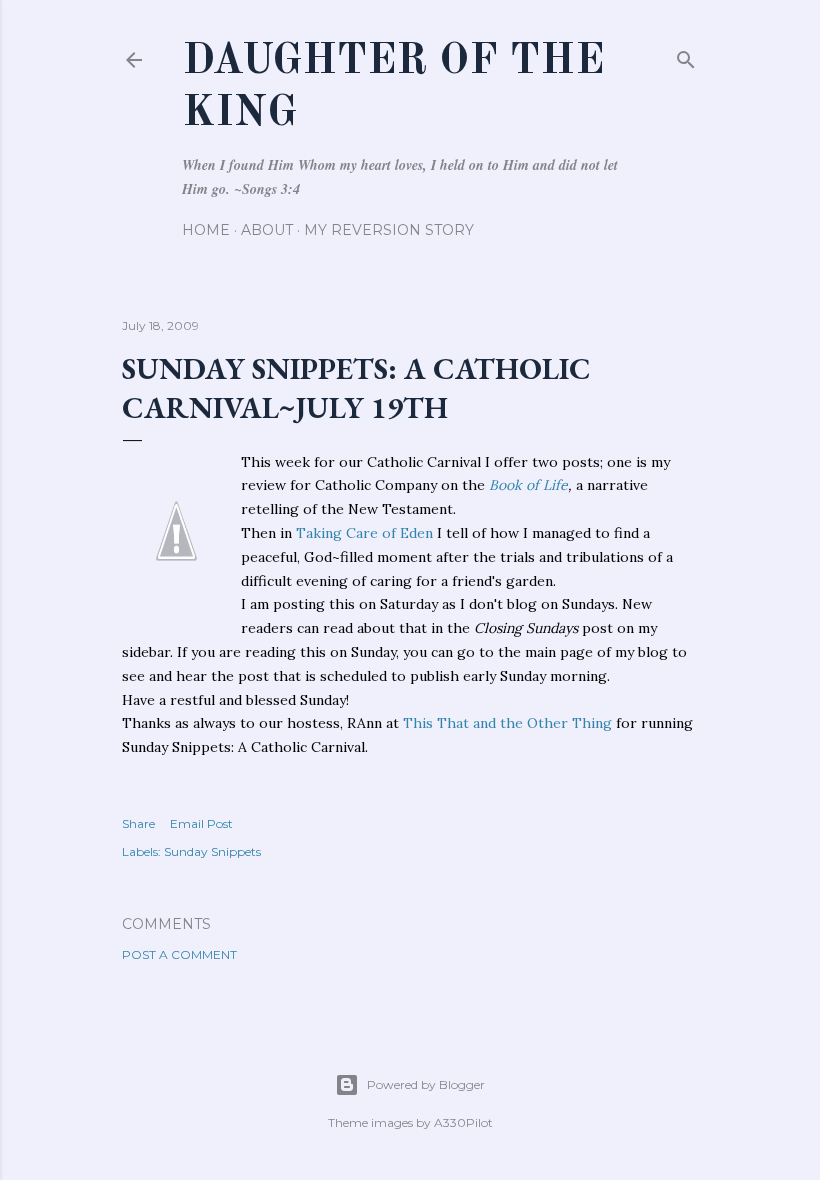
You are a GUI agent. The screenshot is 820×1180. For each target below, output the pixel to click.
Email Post (201, 823)
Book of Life (528, 485)
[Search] (686, 55)
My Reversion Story (389, 230)
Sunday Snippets (212, 851)
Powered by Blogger (426, 1084)
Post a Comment (179, 954)
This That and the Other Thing (507, 723)
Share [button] (138, 823)
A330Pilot (463, 1122)
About (267, 230)
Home (206, 230)
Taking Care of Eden (364, 533)
